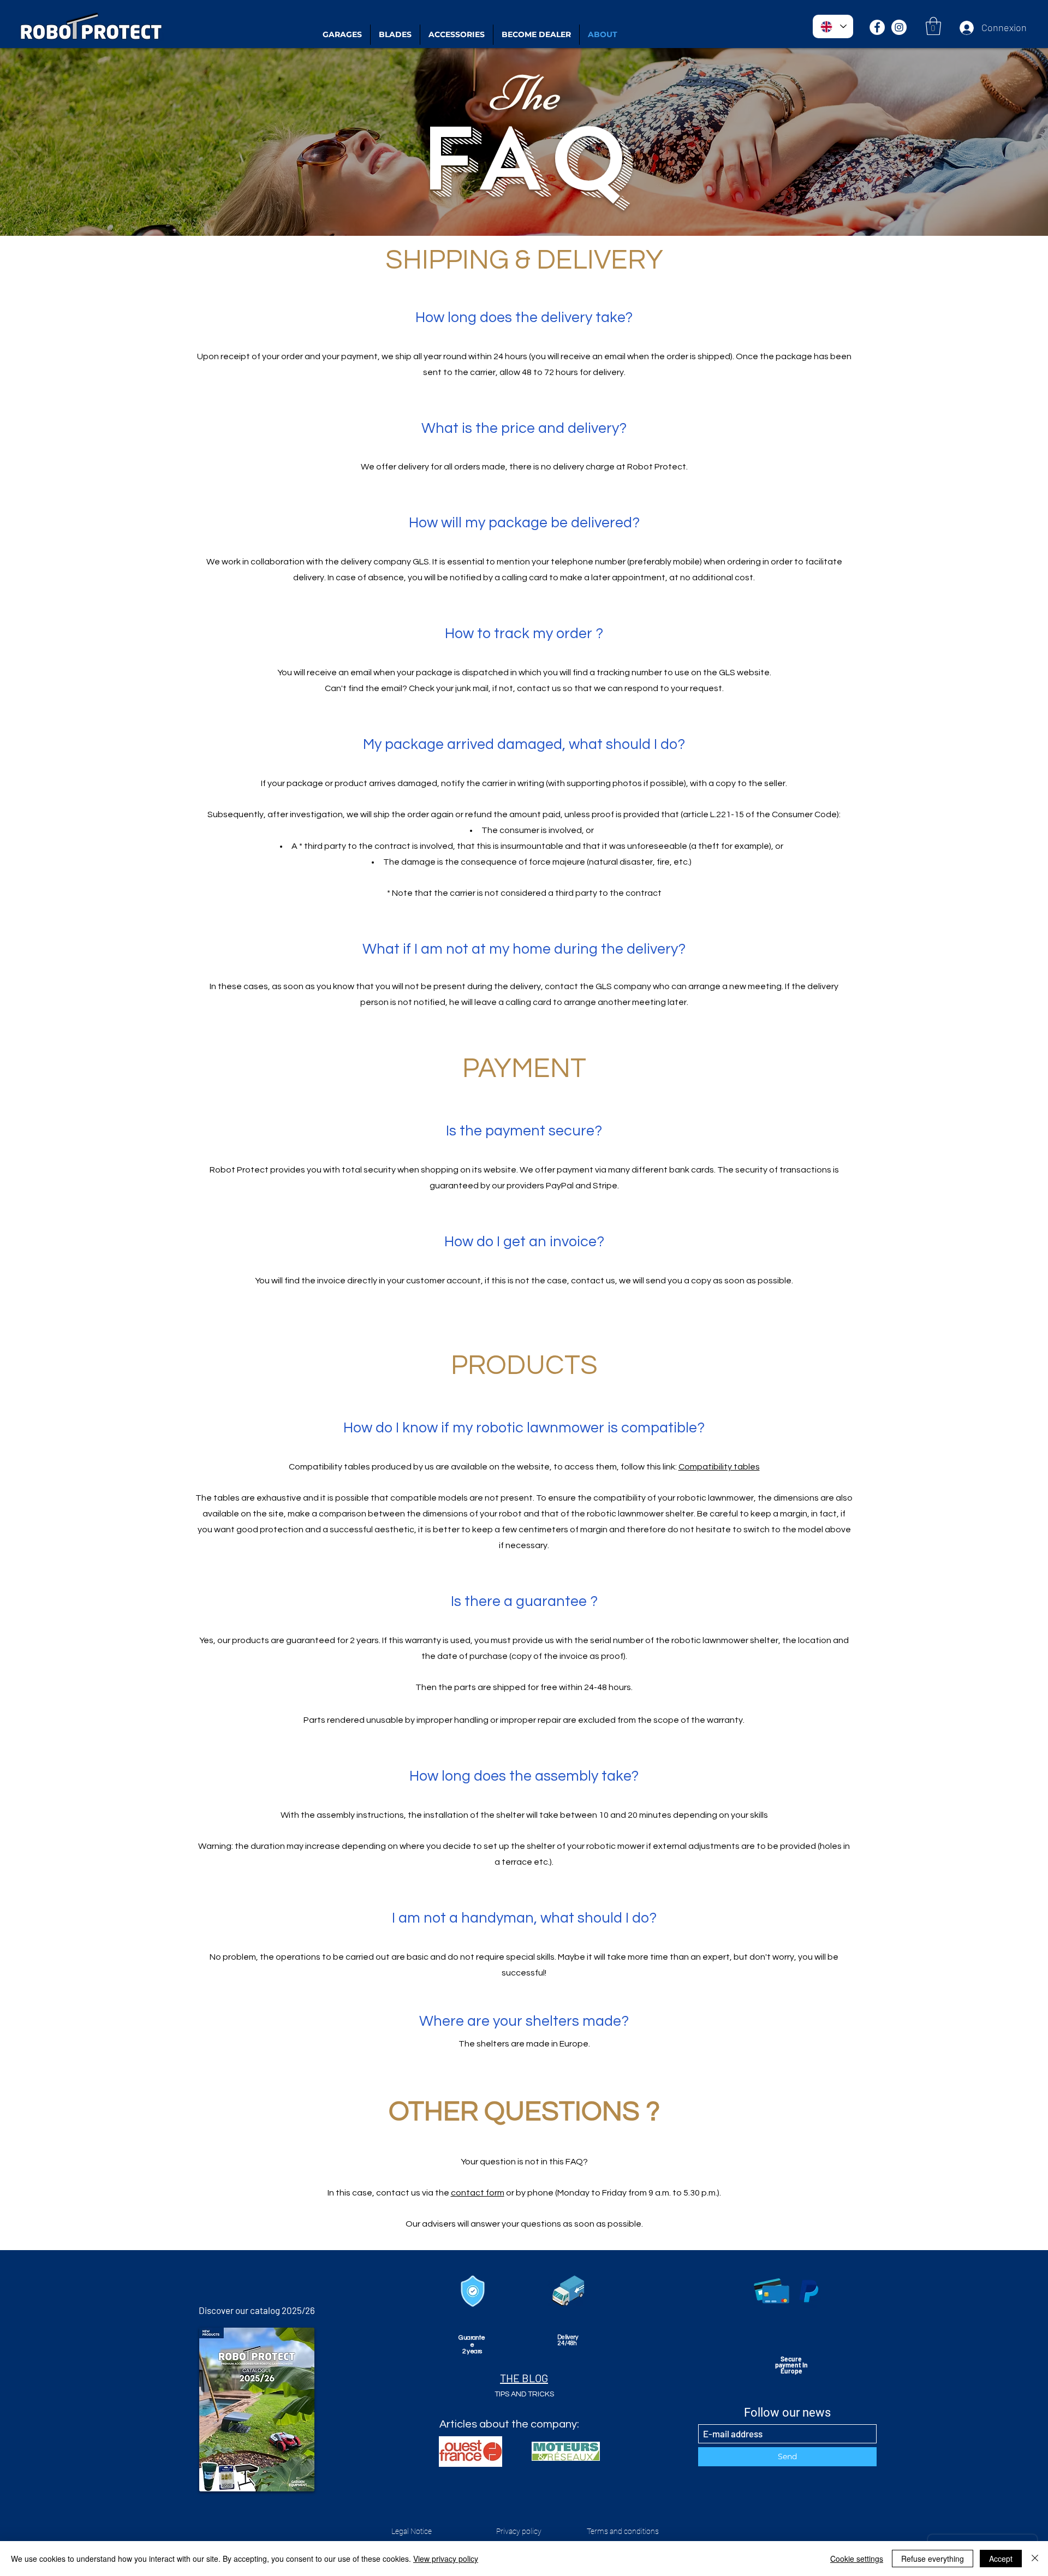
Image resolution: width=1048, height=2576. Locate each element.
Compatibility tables (719, 1467)
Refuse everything (933, 2559)
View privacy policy (446, 2559)
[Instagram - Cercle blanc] (899, 27)
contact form (478, 2193)
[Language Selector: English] (833, 26)
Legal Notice (412, 2531)
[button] (933, 26)
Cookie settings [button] (857, 2559)
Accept (1001, 2559)
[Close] (1035, 2559)
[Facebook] (877, 27)
